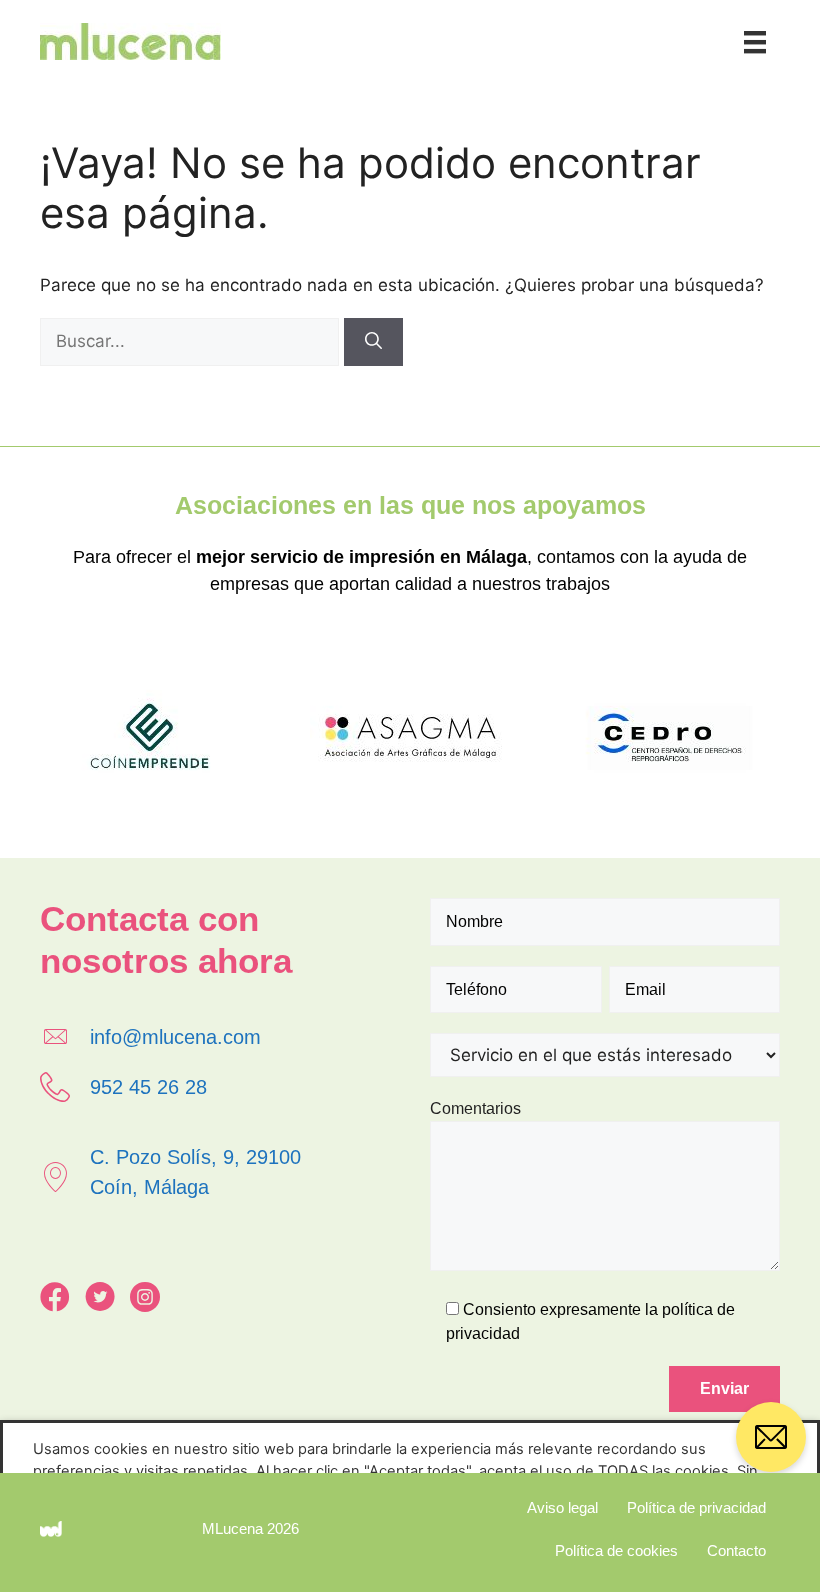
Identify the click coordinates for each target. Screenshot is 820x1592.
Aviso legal (562, 1507)
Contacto (736, 1550)
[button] (771, 1444)
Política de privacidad (696, 1507)
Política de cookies (616, 1550)
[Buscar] (373, 342)
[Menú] (755, 41)
